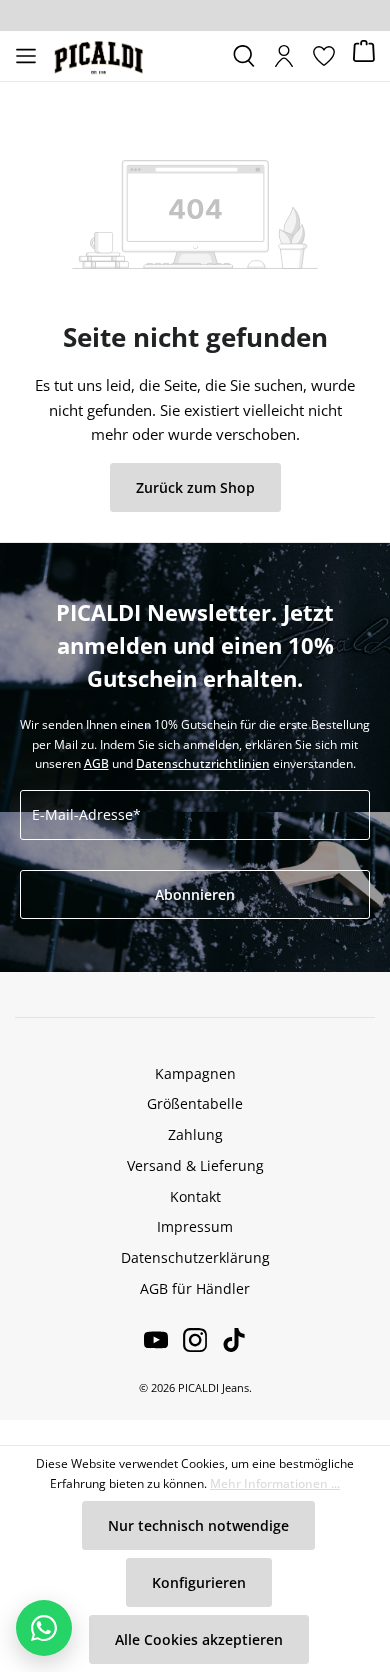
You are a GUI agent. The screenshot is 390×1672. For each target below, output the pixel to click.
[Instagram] (187, 1339)
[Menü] (26, 56)
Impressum (195, 1226)
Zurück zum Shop (195, 487)
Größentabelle (195, 1103)
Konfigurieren (199, 1582)
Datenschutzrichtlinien (203, 763)
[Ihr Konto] (284, 56)
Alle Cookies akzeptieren (199, 1639)
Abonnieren (195, 894)
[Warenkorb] (364, 56)
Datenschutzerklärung (195, 1257)
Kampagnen (195, 1073)
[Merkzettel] (324, 56)
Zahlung (195, 1134)
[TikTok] (226, 1339)
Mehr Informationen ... (275, 1483)
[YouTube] (156, 1339)
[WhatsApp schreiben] (44, 1628)
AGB (96, 763)
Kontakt (195, 1196)
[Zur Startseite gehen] (135, 56)
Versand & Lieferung (195, 1165)
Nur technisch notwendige (198, 1525)
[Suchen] (244, 56)
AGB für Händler (195, 1288)
